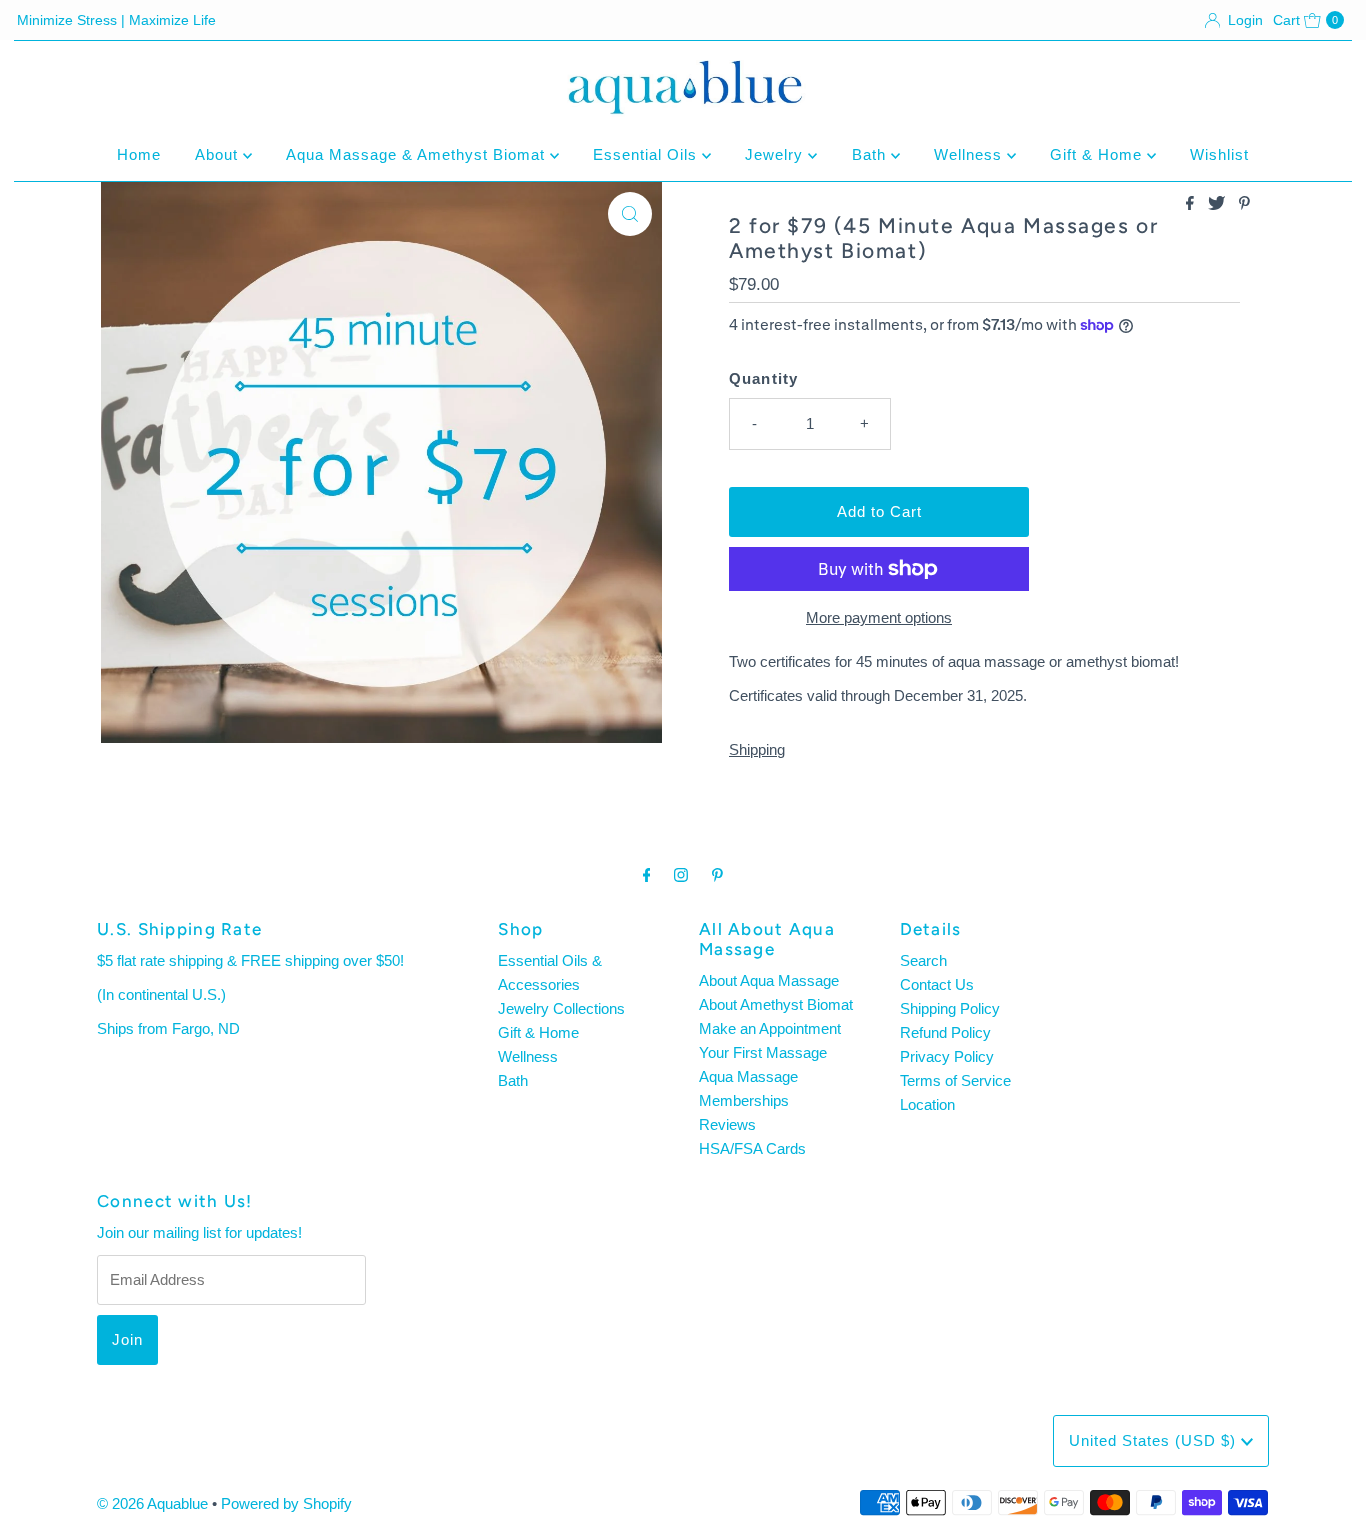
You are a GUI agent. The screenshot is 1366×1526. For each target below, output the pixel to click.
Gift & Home (1098, 154)
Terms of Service (955, 1080)
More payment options (879, 617)
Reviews (727, 1124)
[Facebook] (647, 875)
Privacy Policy (947, 1056)
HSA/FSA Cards (752, 1148)
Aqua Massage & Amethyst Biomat (418, 154)
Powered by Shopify (286, 1503)
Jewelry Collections (561, 1008)
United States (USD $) (1155, 1440)
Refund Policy (945, 1032)
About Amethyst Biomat (776, 1004)
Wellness (970, 154)
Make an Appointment (770, 1028)
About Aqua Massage (769, 980)
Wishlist (1219, 154)
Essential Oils (647, 154)
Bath (871, 154)
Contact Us (937, 984)
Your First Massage (763, 1052)
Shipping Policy (950, 1008)
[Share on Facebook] (1192, 204)
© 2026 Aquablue (152, 1503)
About (219, 154)
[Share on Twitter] (1218, 204)
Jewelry (776, 154)
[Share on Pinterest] (1244, 204)
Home (139, 154)
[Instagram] (681, 875)
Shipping (757, 749)
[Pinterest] (717, 875)
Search (923, 960)
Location (927, 1104)
